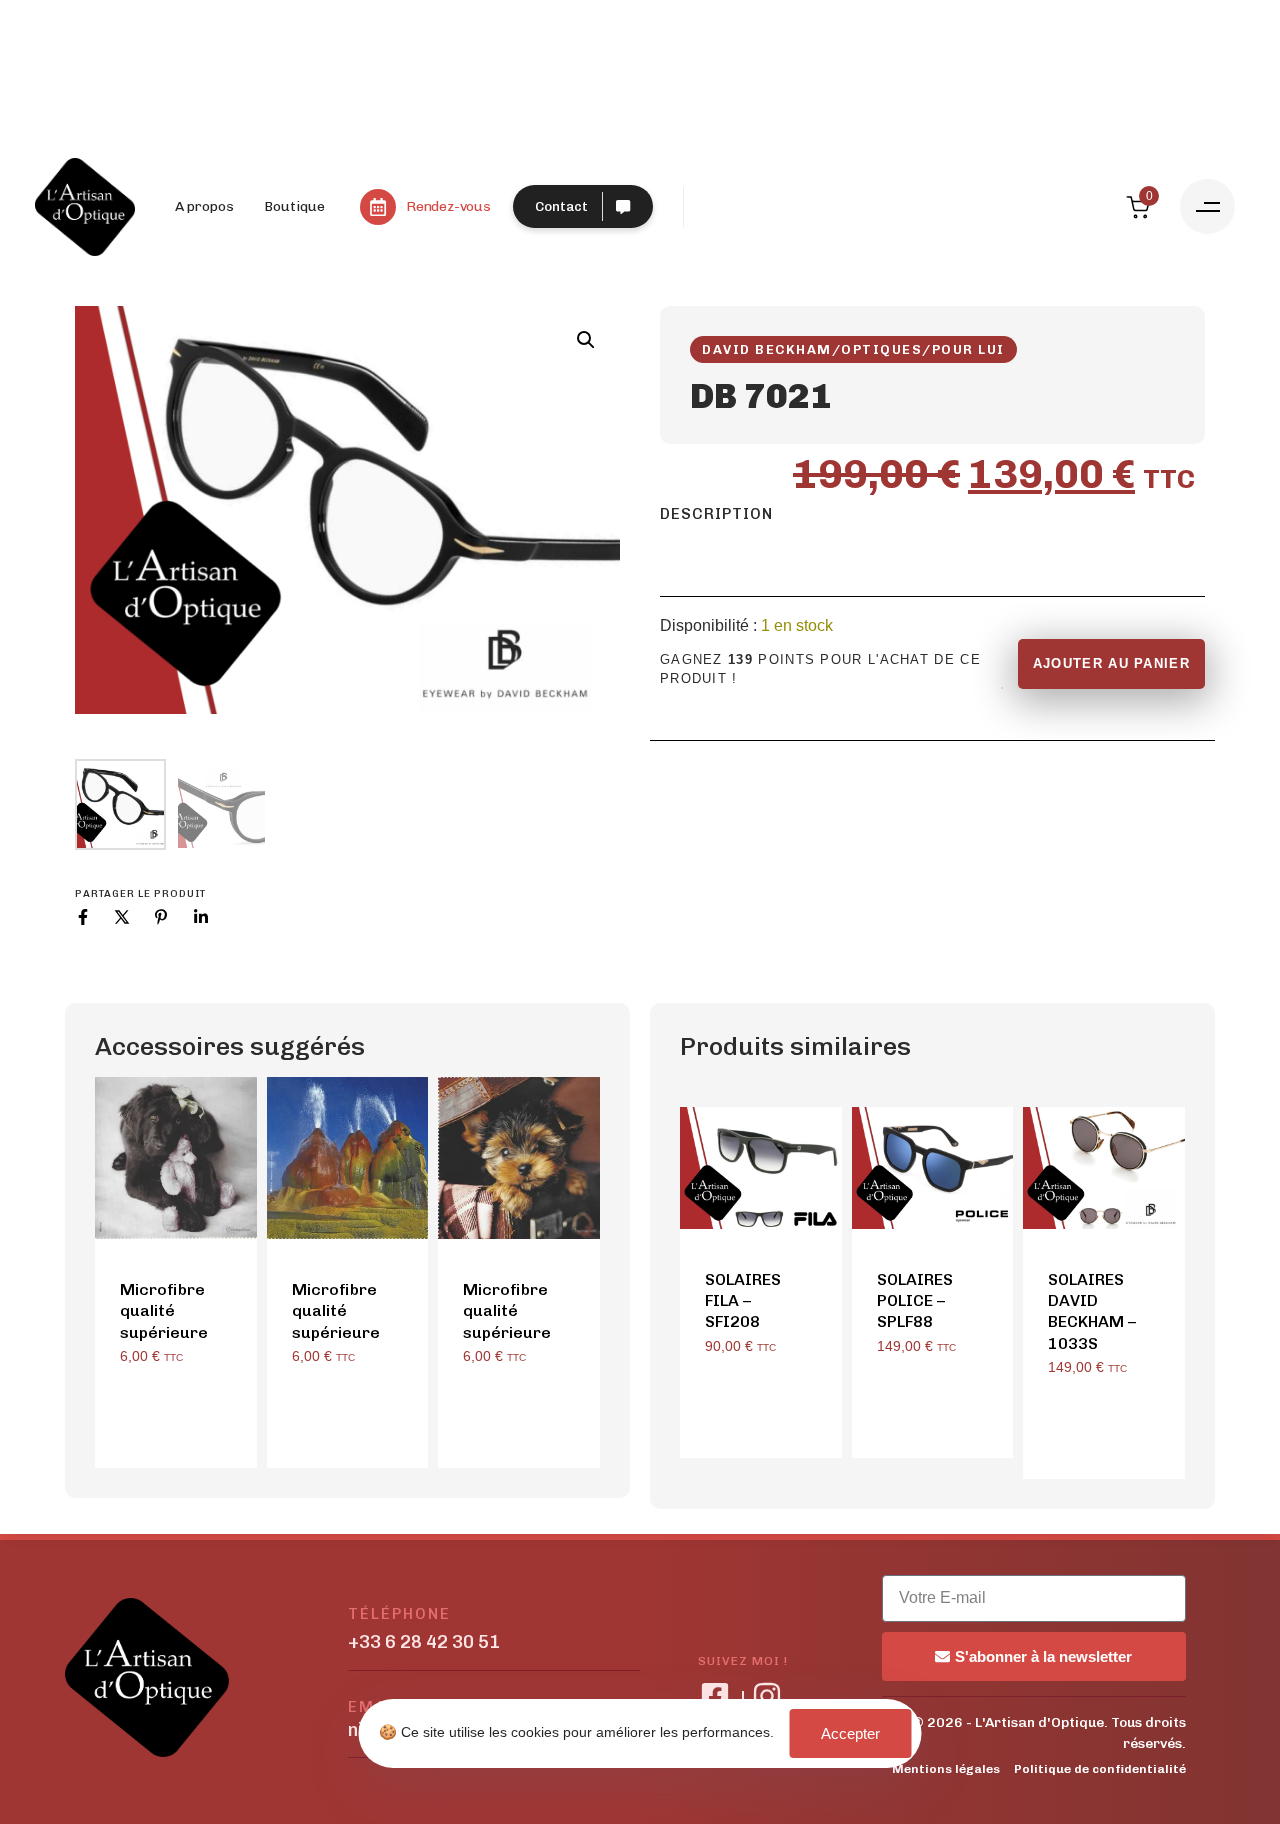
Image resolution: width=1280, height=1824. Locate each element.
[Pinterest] (161, 917)
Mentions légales (946, 1769)
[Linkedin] (201, 917)
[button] (1207, 206)
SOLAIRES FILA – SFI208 (743, 1301)
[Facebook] (83, 917)
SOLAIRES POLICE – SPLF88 (915, 1301)
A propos (204, 206)
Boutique (294, 206)
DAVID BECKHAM (767, 349)
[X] (122, 917)
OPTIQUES (881, 349)
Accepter (850, 1733)
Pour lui (968, 349)
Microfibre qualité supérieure (164, 1311)
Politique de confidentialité (1100, 1769)
